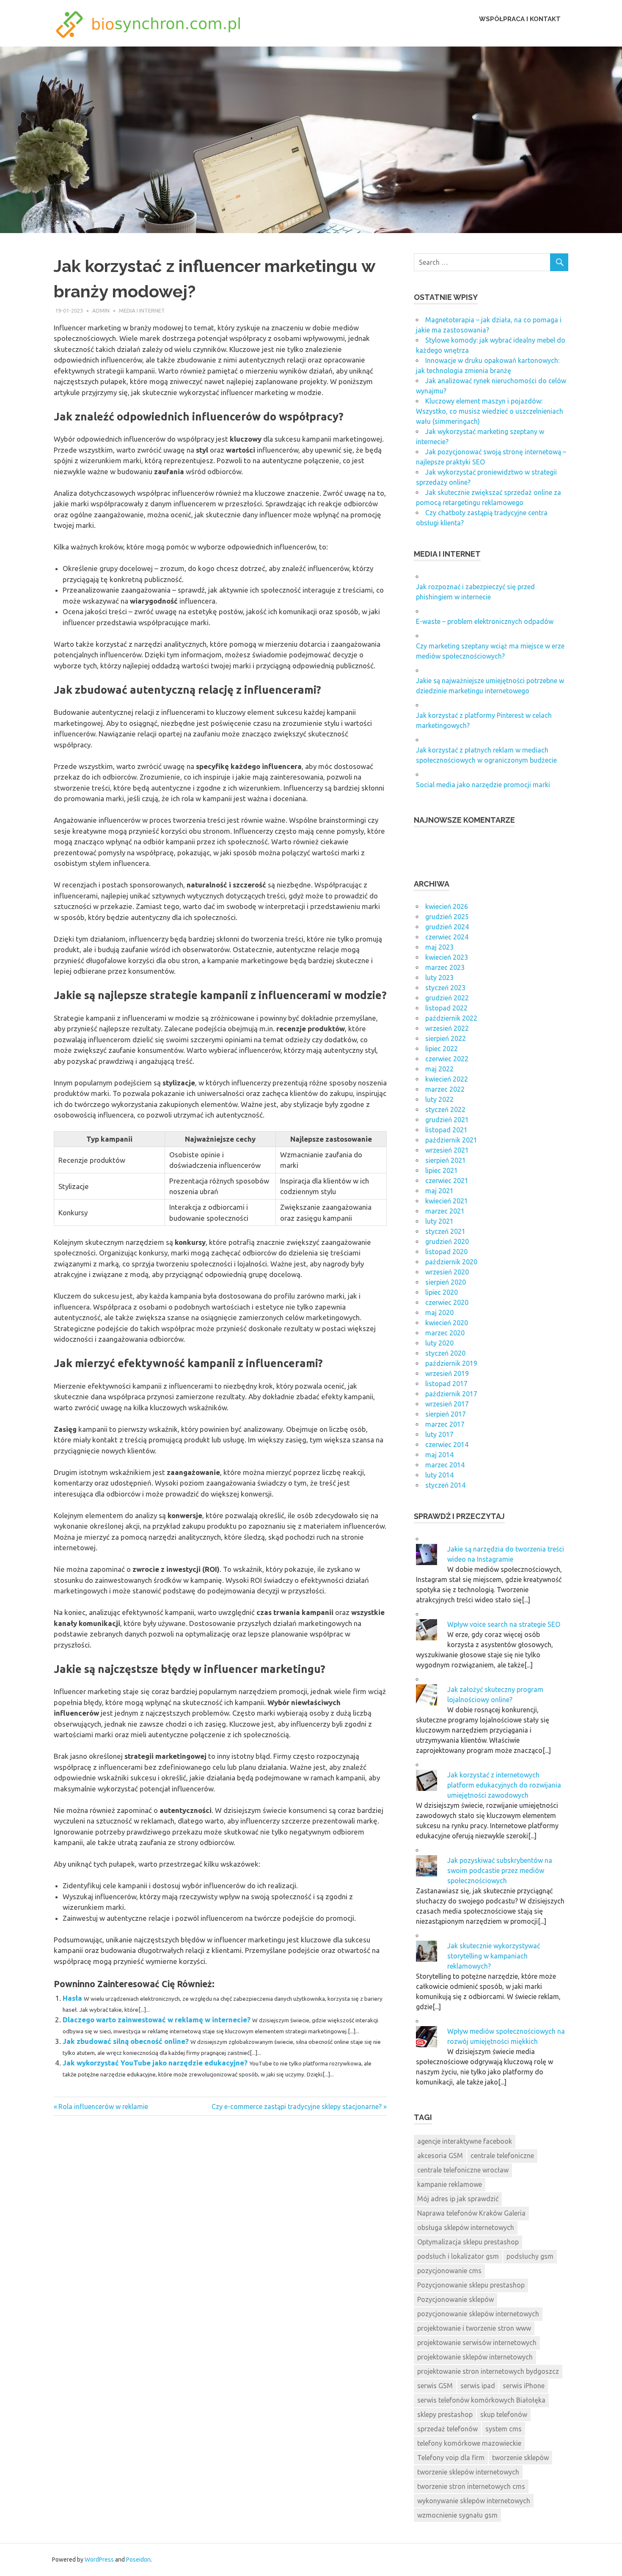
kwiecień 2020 (447, 1323)
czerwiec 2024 (447, 937)
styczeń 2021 (445, 1231)
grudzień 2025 (447, 917)
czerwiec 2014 (447, 1445)
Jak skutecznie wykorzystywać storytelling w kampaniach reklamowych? (494, 1956)
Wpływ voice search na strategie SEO (504, 1624)
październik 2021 (451, 1140)
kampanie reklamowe (450, 2184)
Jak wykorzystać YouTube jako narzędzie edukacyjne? (155, 2063)
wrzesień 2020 (447, 1272)
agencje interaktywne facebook (465, 2141)
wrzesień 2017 (447, 1404)
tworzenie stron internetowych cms (471, 2486)
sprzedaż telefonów (447, 2429)
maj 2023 (439, 947)
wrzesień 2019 (447, 1373)
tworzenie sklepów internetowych (468, 2472)
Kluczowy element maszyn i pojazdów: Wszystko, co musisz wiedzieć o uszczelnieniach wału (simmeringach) (490, 411)
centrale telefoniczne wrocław (463, 2170)
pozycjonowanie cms (449, 2271)
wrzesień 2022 (447, 1028)
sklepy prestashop (445, 2414)
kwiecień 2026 (447, 906)
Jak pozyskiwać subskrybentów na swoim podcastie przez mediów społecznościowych (500, 1870)
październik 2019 (451, 1363)
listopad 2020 (446, 1252)
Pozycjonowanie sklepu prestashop (471, 2285)
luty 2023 (439, 978)
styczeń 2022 (445, 1109)
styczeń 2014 (445, 1485)
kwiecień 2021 (447, 1201)
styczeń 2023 (445, 988)
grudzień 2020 (447, 1241)
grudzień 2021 (447, 1120)
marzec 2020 (445, 1333)
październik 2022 (451, 1018)
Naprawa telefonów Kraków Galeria (471, 2213)
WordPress (99, 2560)
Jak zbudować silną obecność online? (126, 2041)
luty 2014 (439, 1475)
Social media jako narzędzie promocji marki (483, 785)
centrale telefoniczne (502, 2156)
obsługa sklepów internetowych (466, 2227)
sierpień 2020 (446, 1282)
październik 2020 (451, 1262)
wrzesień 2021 (447, 1150)
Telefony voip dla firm (451, 2458)
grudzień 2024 (447, 927)
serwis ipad (478, 2386)
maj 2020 (439, 1313)
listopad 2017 (446, 1384)
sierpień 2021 (446, 1160)
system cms (504, 2429)
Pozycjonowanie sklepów (455, 2299)
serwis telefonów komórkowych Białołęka (481, 2400)
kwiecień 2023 (447, 957)
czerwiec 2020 (447, 1302)
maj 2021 (439, 1191)
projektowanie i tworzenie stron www (474, 2328)
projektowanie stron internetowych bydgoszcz (488, 2371)
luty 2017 (439, 1434)
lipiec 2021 (442, 1170)
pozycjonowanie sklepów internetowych (478, 2314)
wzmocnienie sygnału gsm (457, 2515)
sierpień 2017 (446, 1414)
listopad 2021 (446, 1130)
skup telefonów (504, 2414)
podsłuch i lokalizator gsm (458, 2256)
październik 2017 (451, 1394)
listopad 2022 (446, 1008)
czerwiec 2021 (447, 1181)
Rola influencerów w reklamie (103, 2106)
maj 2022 (439, 1069)
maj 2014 (439, 1455)
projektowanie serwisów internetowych (477, 2343)
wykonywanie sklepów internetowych (474, 2501)
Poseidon (138, 2560)
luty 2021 (439, 1221)
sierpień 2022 (446, 1038)
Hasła (72, 1998)
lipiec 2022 (442, 1049)
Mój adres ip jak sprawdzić (458, 2199)
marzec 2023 (445, 967)
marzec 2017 (445, 1424)
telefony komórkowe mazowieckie (469, 2443)
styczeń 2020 (445, 1353)
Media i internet (142, 310)
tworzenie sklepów (520, 2458)
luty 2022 (439, 1099)
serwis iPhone (524, 2386)
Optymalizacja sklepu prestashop (468, 2242)
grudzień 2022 (447, 998)
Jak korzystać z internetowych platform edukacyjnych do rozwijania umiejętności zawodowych (504, 1785)
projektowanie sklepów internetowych (475, 2357)
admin (101, 310)
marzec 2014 (445, 1465)
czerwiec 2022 (447, 1059)
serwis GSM (435, 2386)
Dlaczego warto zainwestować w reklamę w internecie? (157, 2020)
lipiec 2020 (442, 1292)
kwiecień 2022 (447, 1079)
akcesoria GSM (440, 2156)
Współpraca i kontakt (520, 19)
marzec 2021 (445, 1211)
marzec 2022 (445, 1089)
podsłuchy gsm (530, 2256)
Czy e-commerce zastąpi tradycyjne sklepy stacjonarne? (297, 2106)
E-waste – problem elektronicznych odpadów (485, 621)
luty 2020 (439, 1343)
